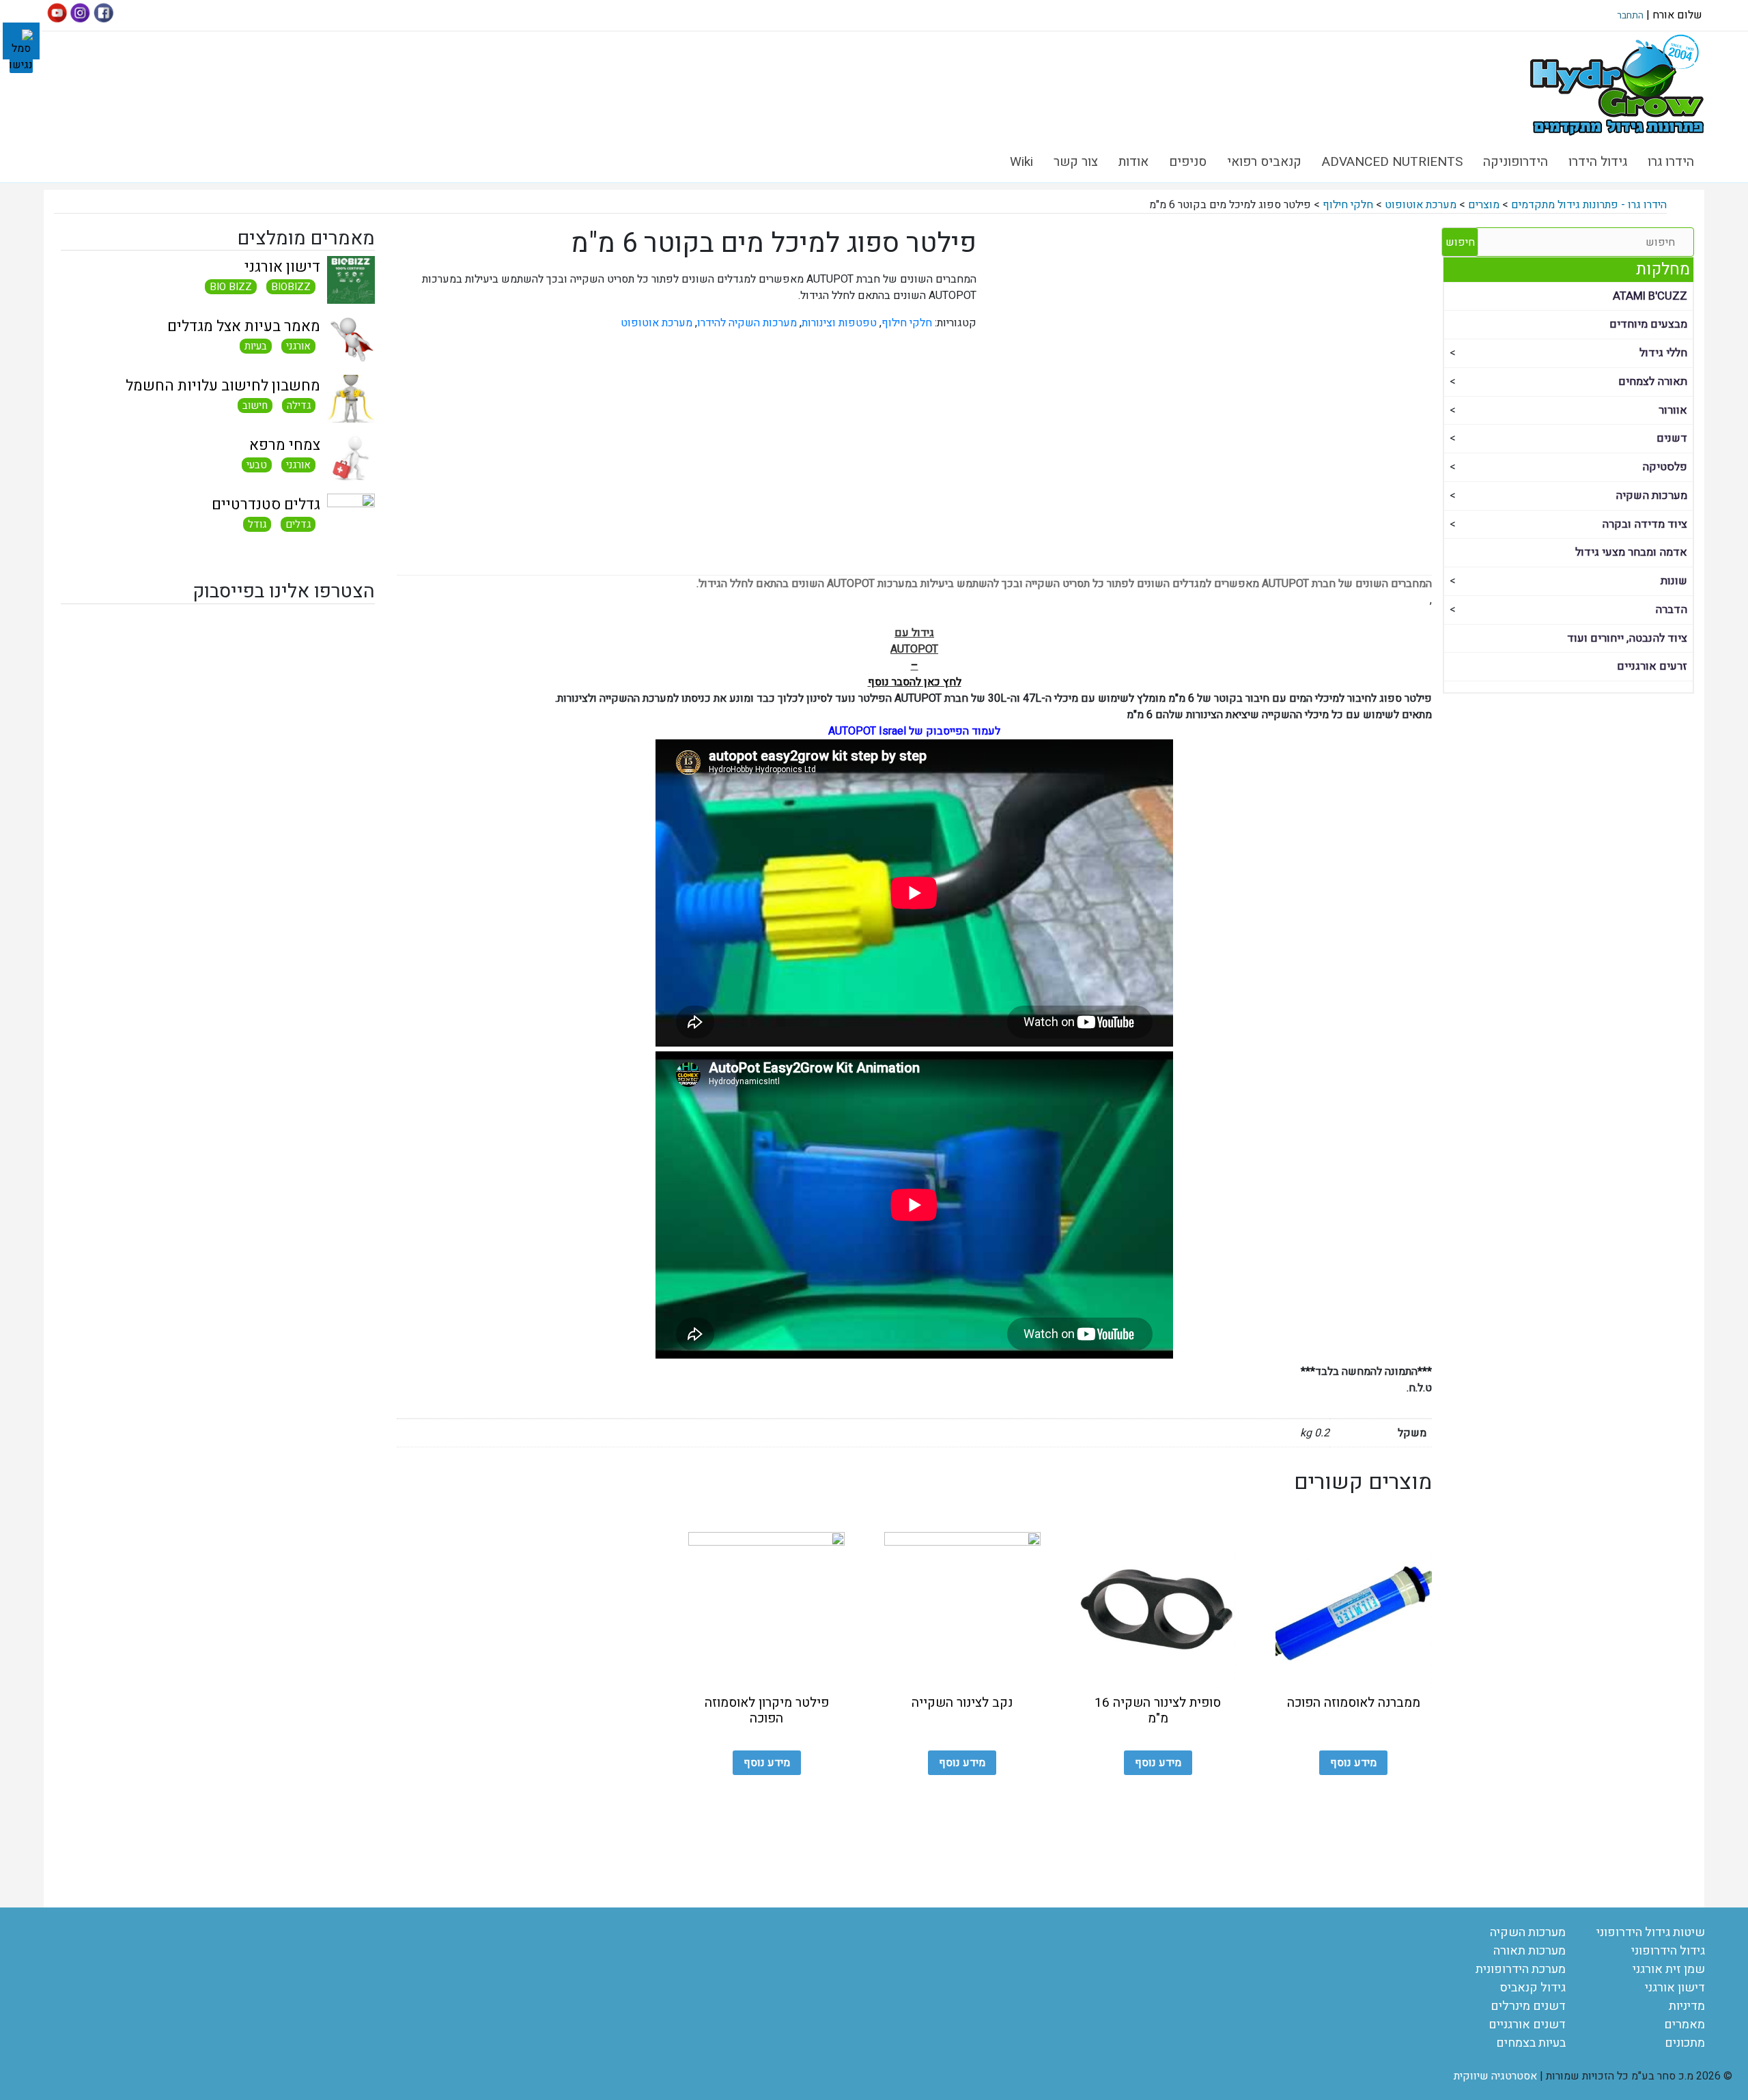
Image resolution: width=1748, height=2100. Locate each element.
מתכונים (1685, 2043)
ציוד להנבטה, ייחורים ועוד (1627, 638)
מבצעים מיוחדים (1648, 324)
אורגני (298, 346)
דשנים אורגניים (1527, 2025)
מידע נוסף (1353, 1763)
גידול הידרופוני (1668, 1951)
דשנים (1672, 438)
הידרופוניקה (1516, 162)
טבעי (257, 465)
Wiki (1021, 162)
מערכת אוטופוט (657, 323)
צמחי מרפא (285, 445)
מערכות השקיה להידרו (747, 323)
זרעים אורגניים (1652, 666)
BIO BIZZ (231, 287)
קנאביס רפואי (1264, 162)
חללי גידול (1663, 353)
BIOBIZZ (291, 287)
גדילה (299, 406)
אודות (1133, 162)
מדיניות (1687, 2006)
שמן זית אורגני (1669, 1969)
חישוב (255, 406)
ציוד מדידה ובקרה (1645, 524)
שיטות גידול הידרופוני (1651, 1932)
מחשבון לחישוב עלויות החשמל (223, 386)
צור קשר (1076, 162)
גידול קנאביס (1533, 1988)
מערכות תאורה (1529, 1951)
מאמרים (1684, 2025)
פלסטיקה (1665, 467)
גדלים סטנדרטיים (266, 505)
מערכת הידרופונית (1521, 1969)
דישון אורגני (282, 267)
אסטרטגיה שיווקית (1495, 2076)
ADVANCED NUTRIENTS (1392, 162)
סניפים (1188, 162)
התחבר (1630, 15)
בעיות (256, 346)
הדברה (1671, 610)
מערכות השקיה (1651, 496)
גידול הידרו (1598, 162)
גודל (257, 524)
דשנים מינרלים (1528, 2006)
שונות (1674, 581)
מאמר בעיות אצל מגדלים (244, 326)
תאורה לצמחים (1653, 382)
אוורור (1673, 410)
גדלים (298, 524)
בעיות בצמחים (1531, 2043)
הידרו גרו (1671, 162)
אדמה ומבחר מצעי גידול (1631, 552)
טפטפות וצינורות (839, 323)
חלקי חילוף (907, 323)
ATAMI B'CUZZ (1650, 296)
